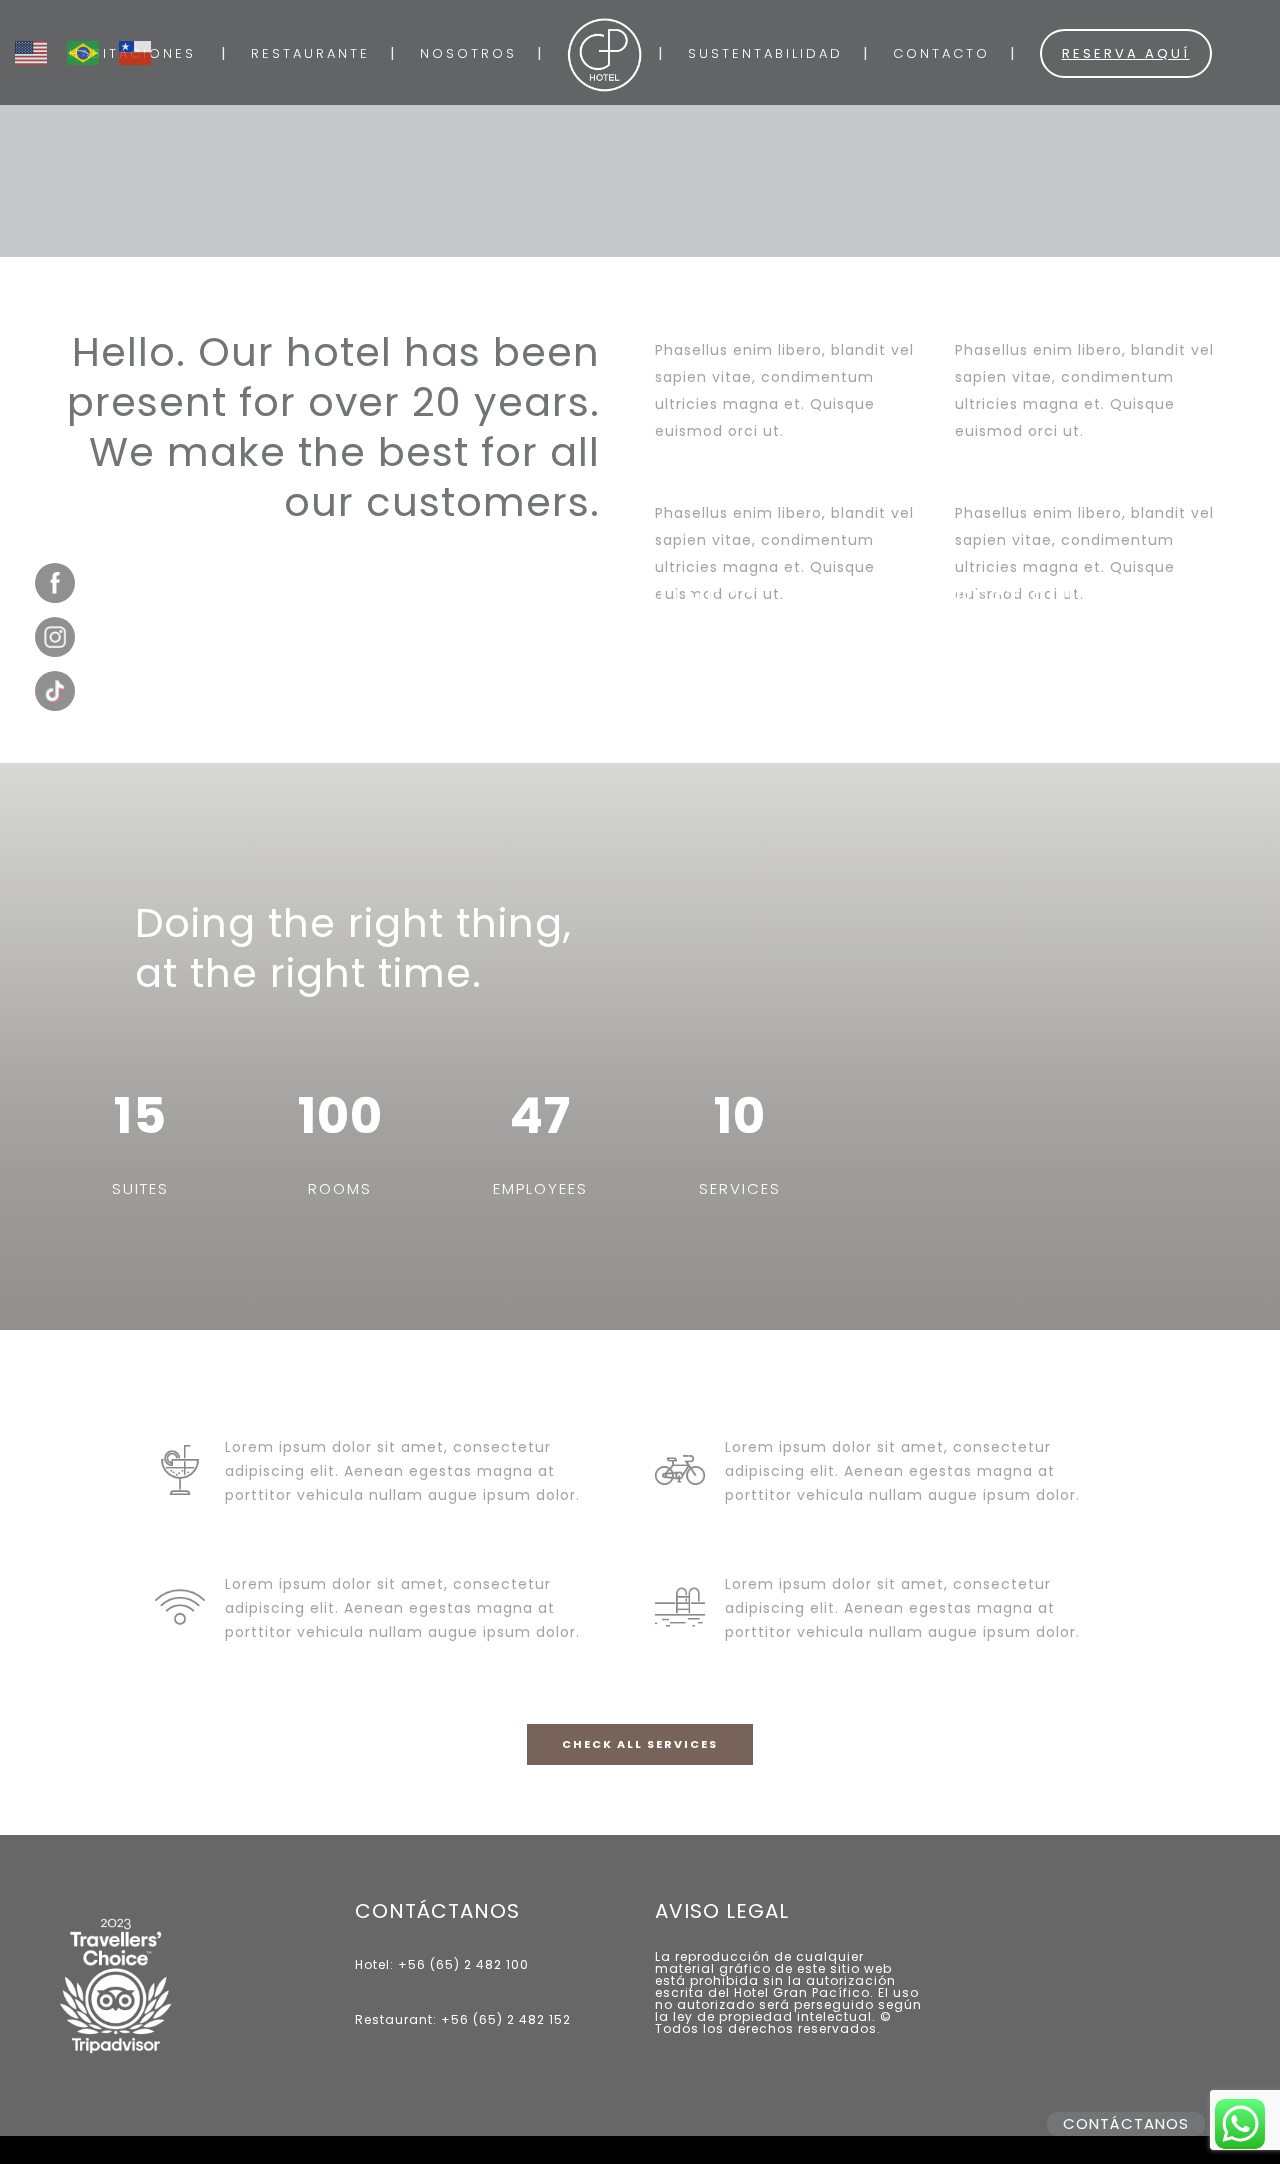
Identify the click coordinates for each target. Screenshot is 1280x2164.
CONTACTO (941, 53)
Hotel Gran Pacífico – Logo (604, 55)
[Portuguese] (93, 41)
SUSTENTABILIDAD (765, 53)
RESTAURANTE (310, 53)
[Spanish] (145, 41)
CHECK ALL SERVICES (640, 1744)
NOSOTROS (468, 53)
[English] (41, 41)
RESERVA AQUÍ (1126, 53)
